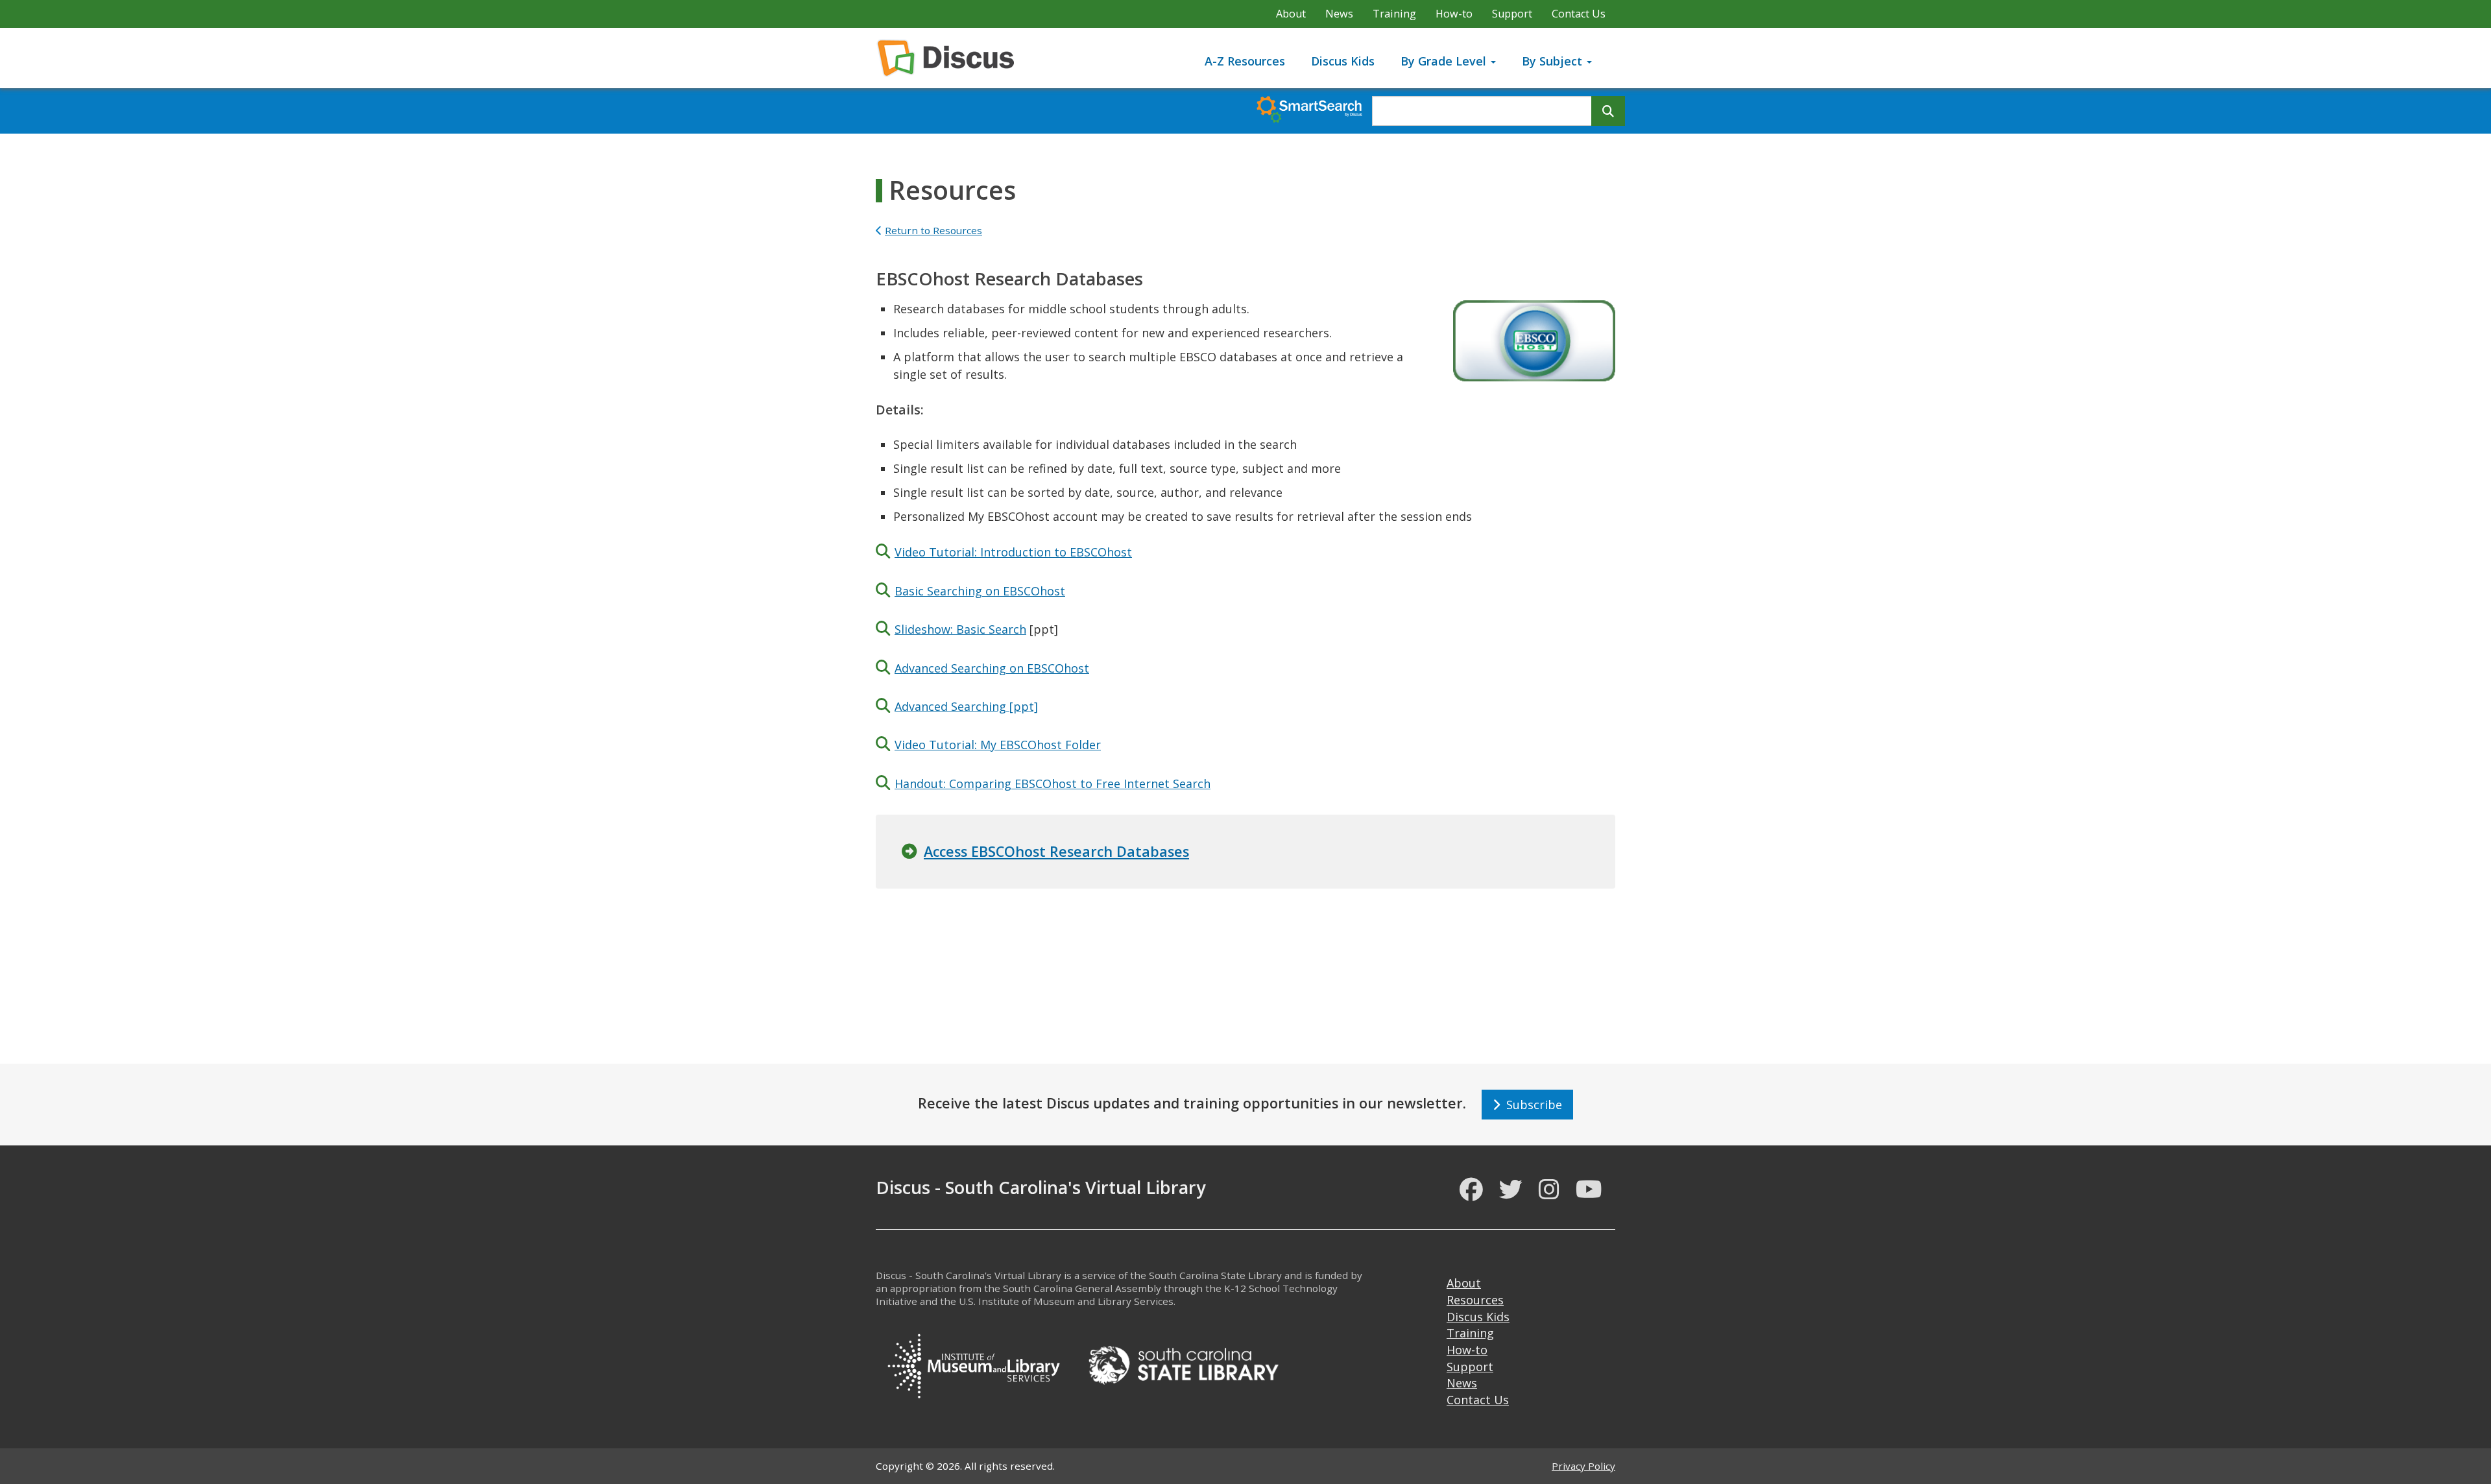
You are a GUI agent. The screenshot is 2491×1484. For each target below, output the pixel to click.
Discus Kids (1343, 61)
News (1339, 14)
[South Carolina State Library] (1183, 1363)
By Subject (1554, 61)
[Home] (951, 58)
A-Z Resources (1245, 61)
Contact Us (1579, 14)
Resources (1475, 1300)
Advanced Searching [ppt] (966, 706)
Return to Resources (933, 230)
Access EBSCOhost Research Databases (1056, 851)
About (1291, 14)
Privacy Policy (1583, 1466)
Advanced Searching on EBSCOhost (992, 668)
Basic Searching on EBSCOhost (980, 591)
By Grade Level (1445, 61)
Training (1394, 14)
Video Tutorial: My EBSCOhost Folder (998, 745)
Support (1512, 14)
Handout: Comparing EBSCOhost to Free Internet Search (1053, 784)
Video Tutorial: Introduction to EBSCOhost (1013, 552)
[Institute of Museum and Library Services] (973, 1363)
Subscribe (1531, 1105)
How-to (1454, 14)
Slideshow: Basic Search (960, 629)
